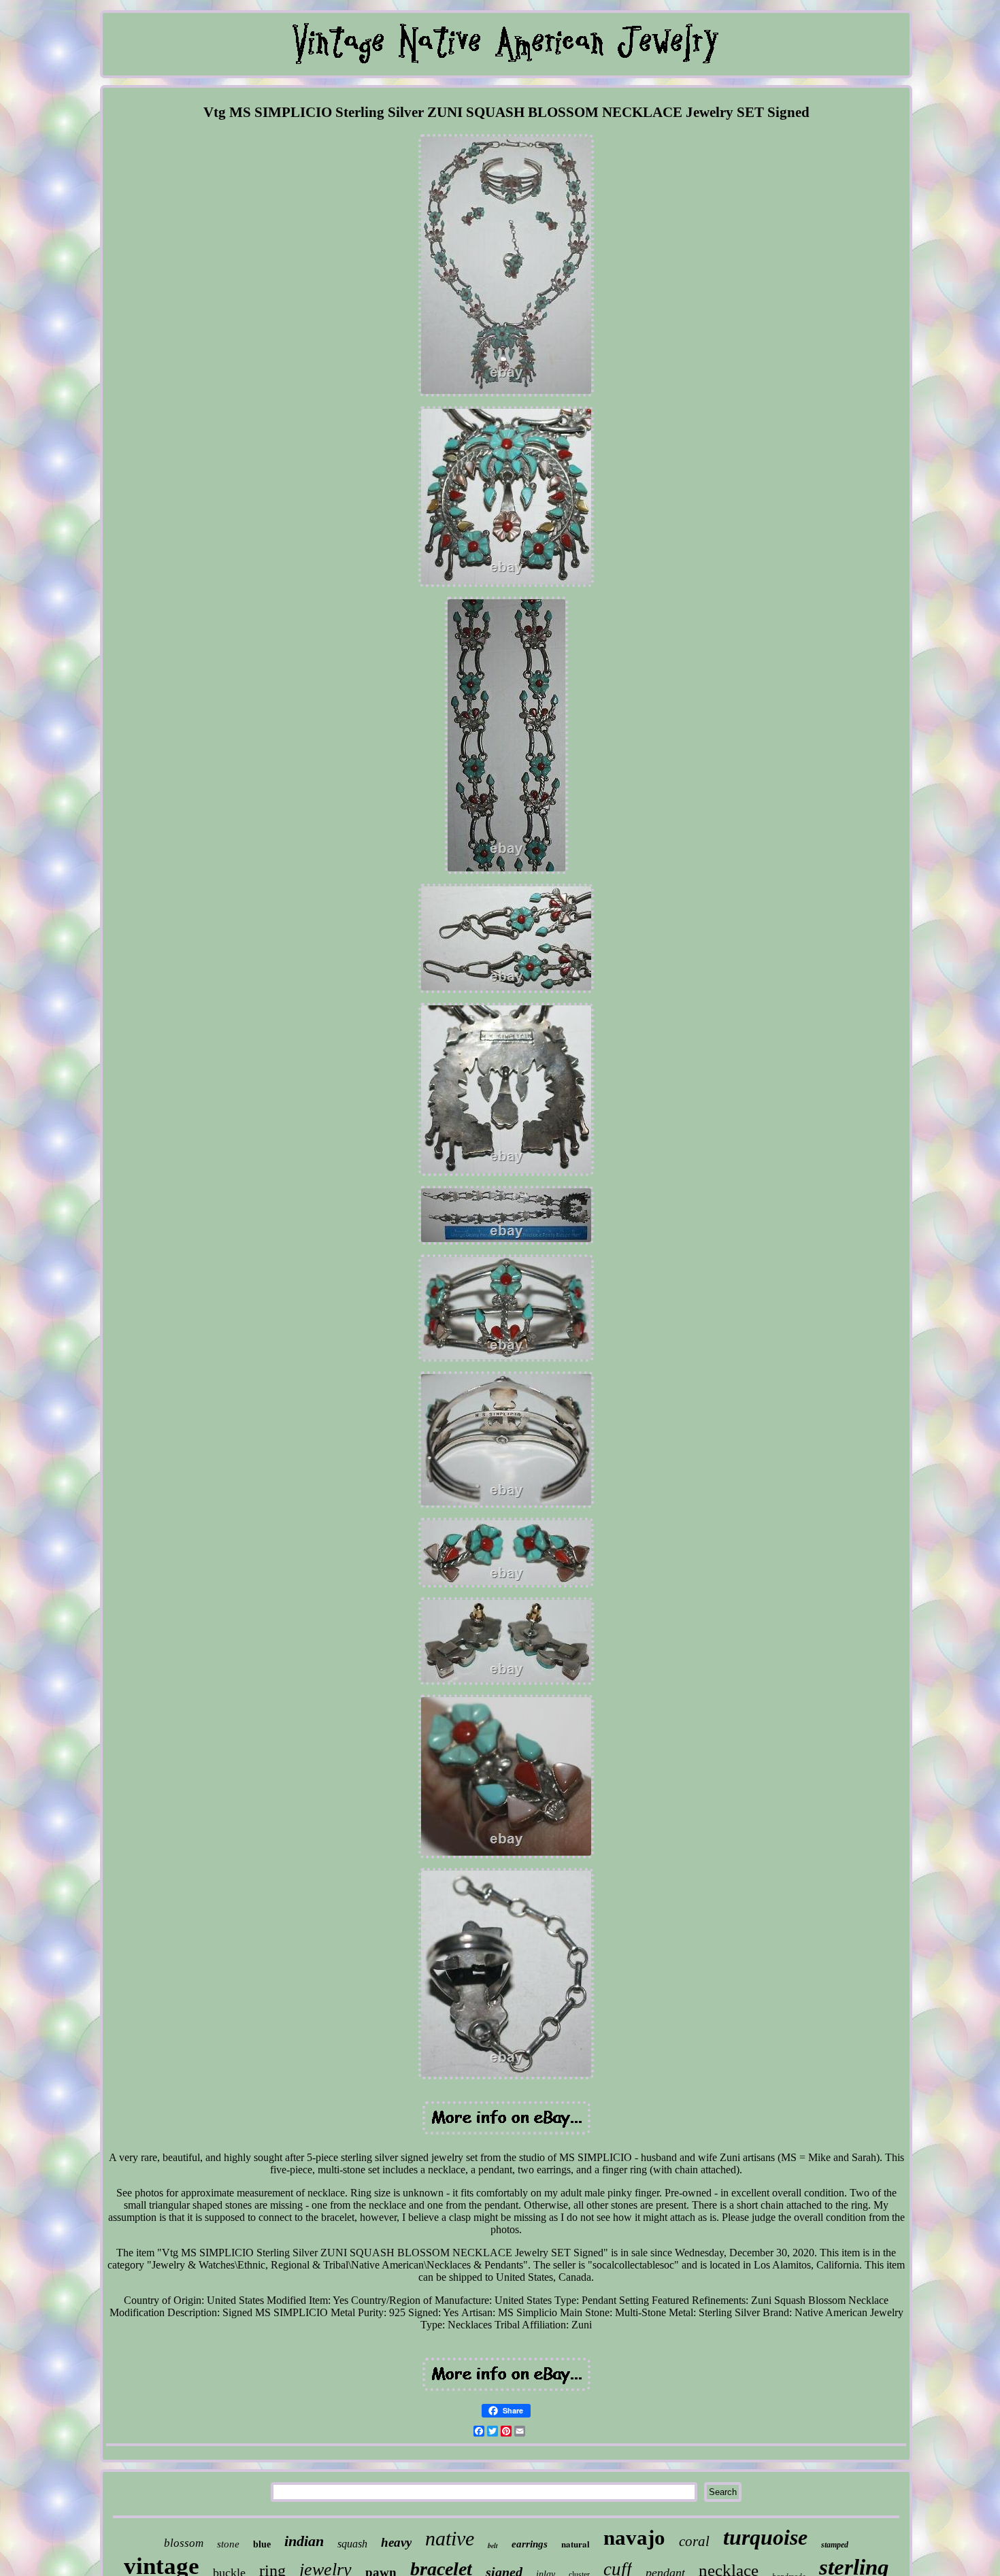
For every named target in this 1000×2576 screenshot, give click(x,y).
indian (304, 2541)
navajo (634, 2538)
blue (262, 2544)
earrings (530, 2544)
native (450, 2538)
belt (493, 2545)
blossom (184, 2543)
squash (352, 2544)
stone (228, 2544)
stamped (835, 2545)
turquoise (765, 2537)
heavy (396, 2542)
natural (576, 2544)
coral (694, 2541)
